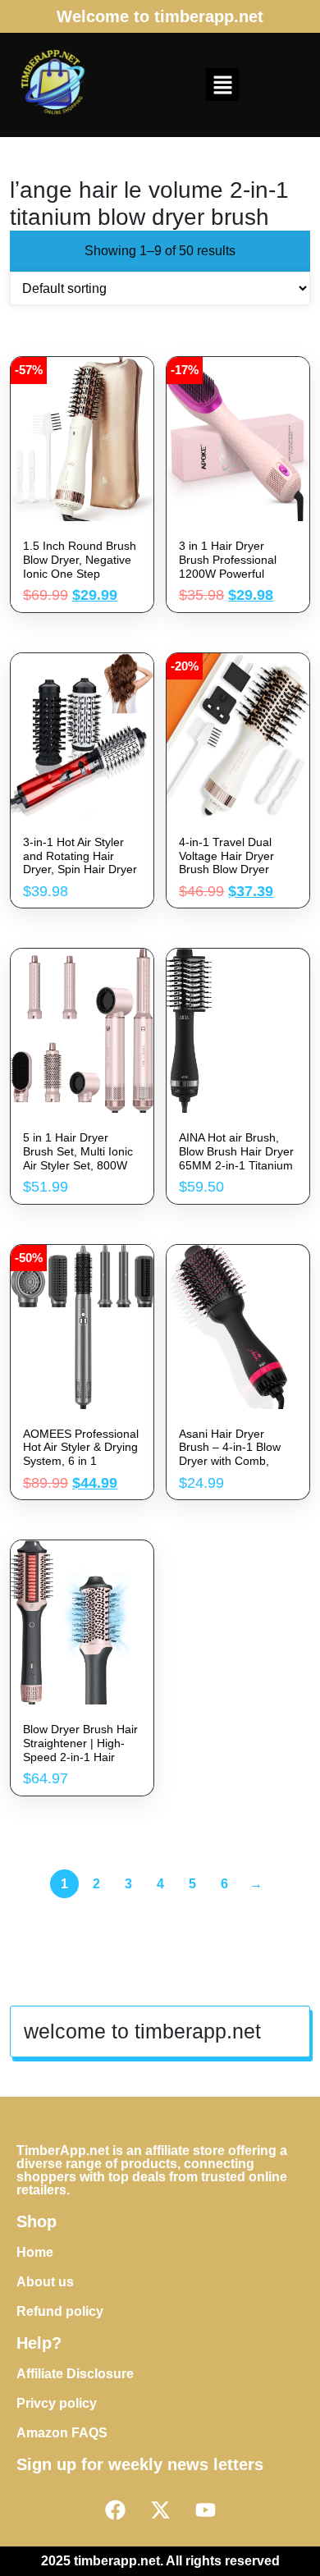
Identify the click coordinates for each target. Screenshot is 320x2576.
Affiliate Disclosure (75, 2374)
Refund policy (60, 2311)
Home (35, 2252)
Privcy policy (57, 2403)
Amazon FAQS (62, 2433)
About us (45, 2282)
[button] (222, 85)
